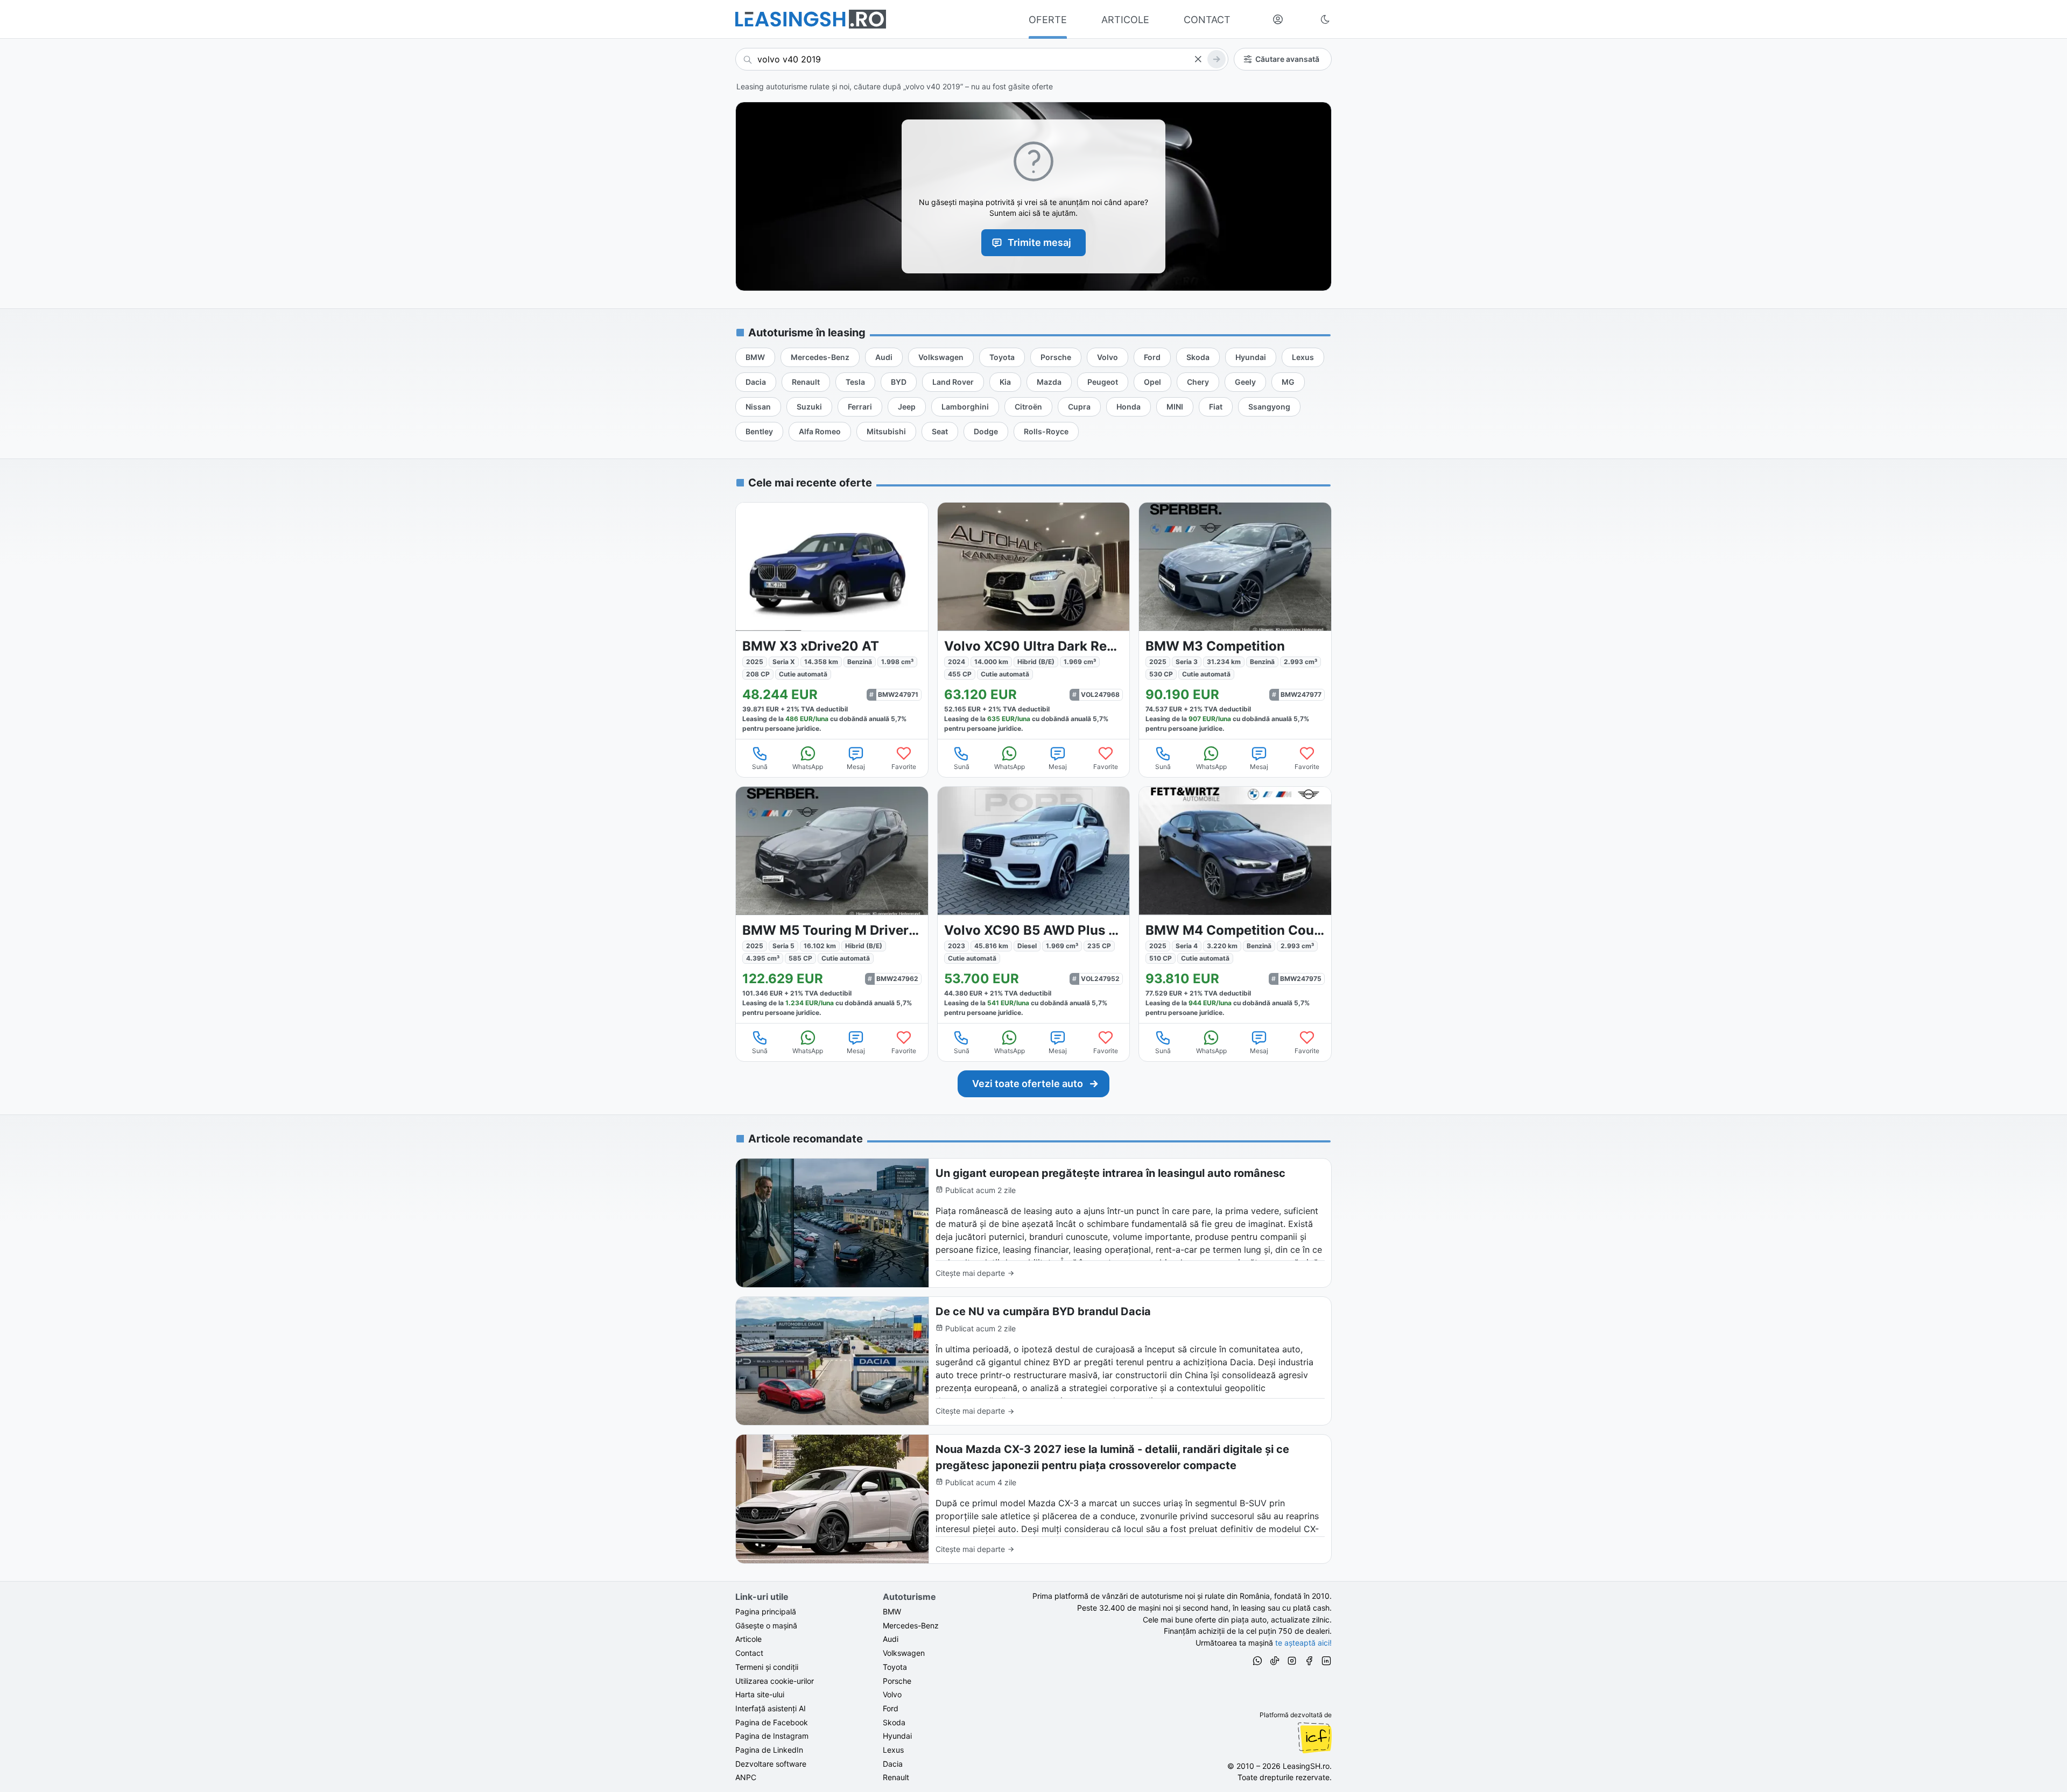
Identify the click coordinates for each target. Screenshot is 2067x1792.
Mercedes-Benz (911, 1625)
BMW (892, 1611)
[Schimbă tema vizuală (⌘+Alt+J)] (1325, 19)
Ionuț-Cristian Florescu (1314, 1738)
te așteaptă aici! (1303, 1643)
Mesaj (856, 767)
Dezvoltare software (771, 1764)
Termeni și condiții (767, 1667)
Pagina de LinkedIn (769, 1750)
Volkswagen (904, 1653)
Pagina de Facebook (772, 1722)
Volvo (892, 1694)
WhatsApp (808, 767)
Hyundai (897, 1736)
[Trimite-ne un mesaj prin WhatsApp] (1257, 1662)
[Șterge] (1198, 59)
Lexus (893, 1750)
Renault (896, 1777)
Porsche (897, 1681)
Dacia (893, 1764)
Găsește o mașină (766, 1625)
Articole (748, 1639)
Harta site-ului (760, 1694)
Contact (749, 1653)
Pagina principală (766, 1611)
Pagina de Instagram (772, 1736)
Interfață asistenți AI (771, 1708)
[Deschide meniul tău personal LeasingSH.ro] (1278, 19)
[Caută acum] (1217, 59)
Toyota (895, 1667)
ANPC (746, 1777)
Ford (891, 1708)
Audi (891, 1639)
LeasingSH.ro (1306, 1766)
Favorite (904, 767)
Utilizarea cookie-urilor (775, 1681)
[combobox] (982, 59)
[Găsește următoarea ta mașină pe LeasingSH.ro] (811, 19)
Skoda (894, 1722)
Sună (760, 767)
